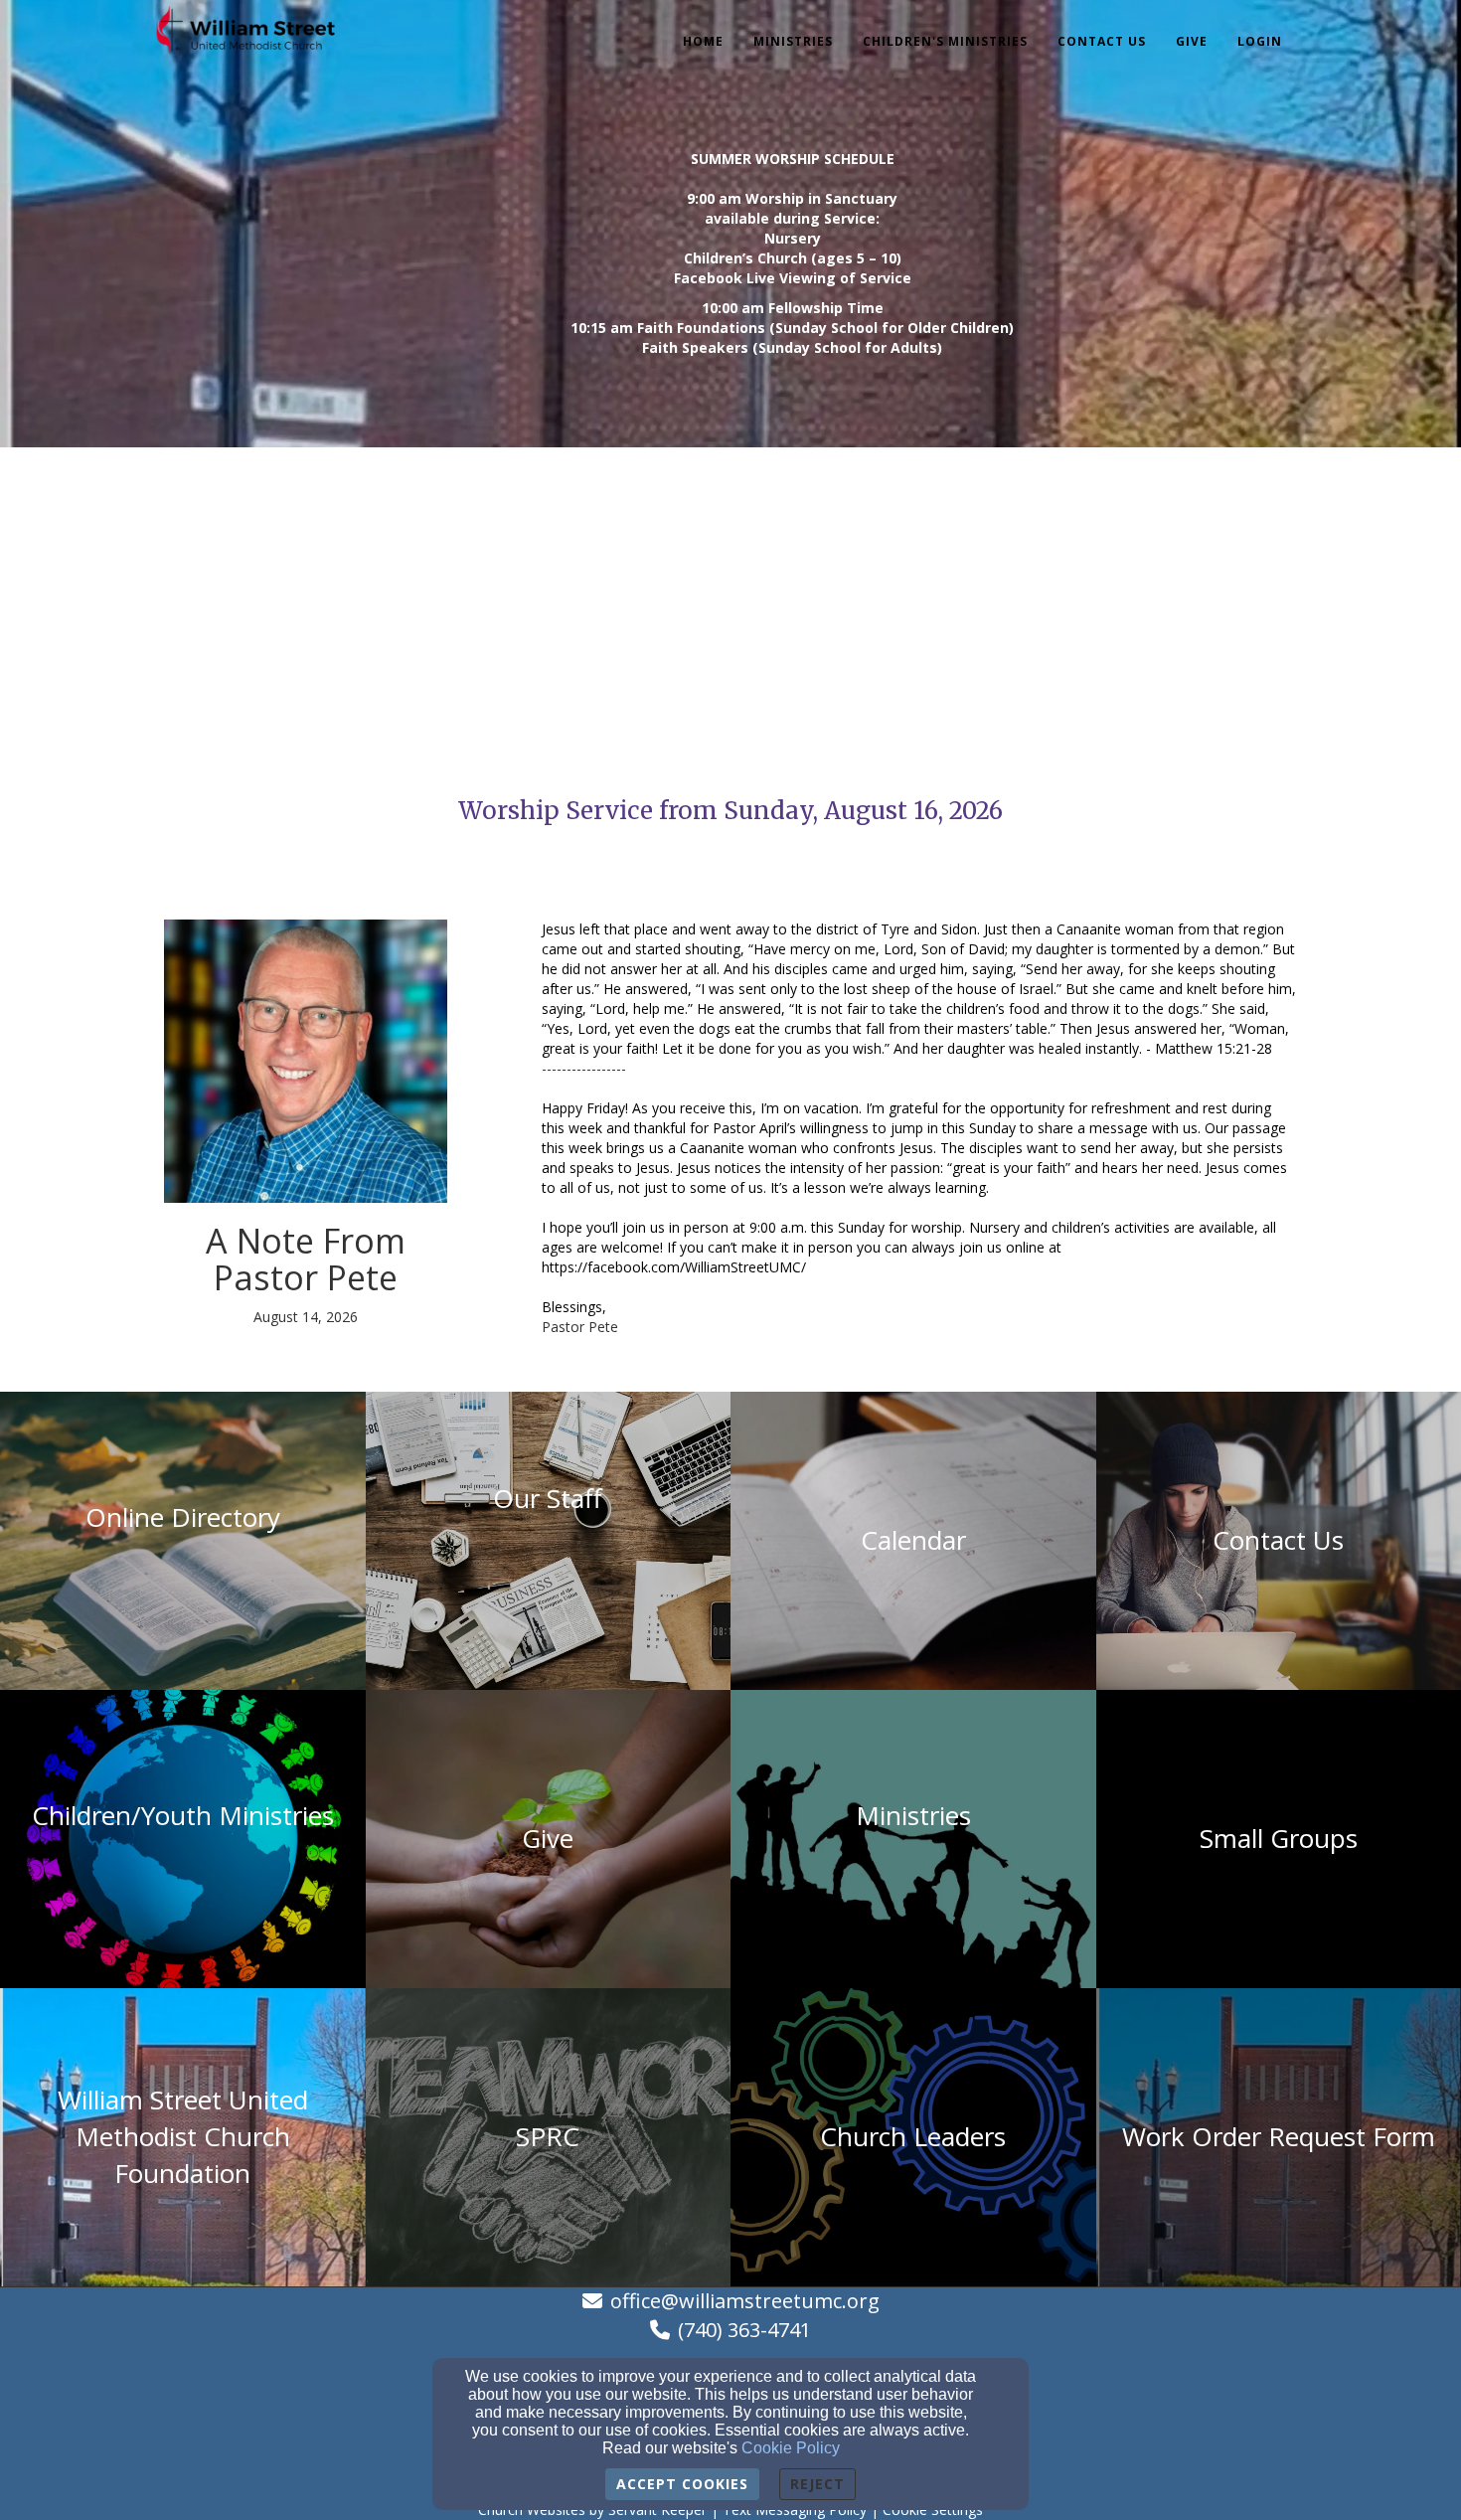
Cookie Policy (791, 2448)
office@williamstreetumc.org (745, 2301)
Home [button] (703, 41)
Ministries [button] (793, 41)
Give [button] (1192, 41)
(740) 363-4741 (744, 2330)
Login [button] (1260, 41)
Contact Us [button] (1102, 41)
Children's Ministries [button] (945, 41)
